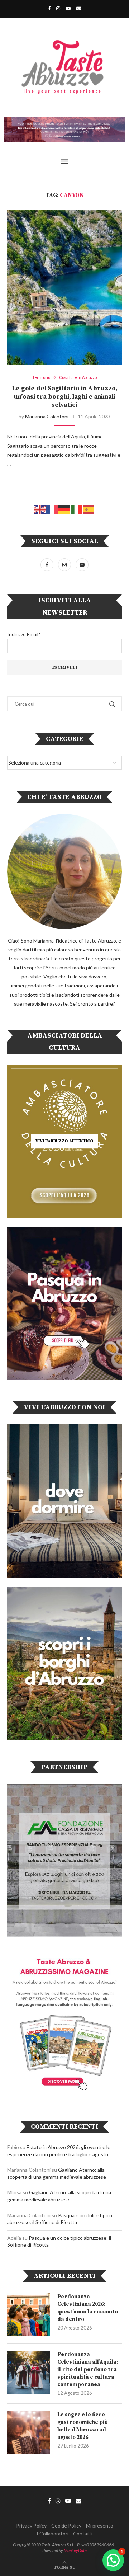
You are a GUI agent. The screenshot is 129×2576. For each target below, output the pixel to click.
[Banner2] (64, 1304)
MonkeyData (75, 2550)
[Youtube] (68, 8)
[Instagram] (58, 8)
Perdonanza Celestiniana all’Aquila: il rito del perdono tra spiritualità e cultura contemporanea (88, 2370)
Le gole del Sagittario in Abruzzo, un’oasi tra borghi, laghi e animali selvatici (65, 397)
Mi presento (100, 2526)
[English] (40, 509)
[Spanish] (89, 509)
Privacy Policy (31, 2526)
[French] (52, 509)
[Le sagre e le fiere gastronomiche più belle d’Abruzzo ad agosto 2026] (29, 2432)
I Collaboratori (52, 2533)
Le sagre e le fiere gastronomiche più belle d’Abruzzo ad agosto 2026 (83, 2426)
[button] (113, 2560)
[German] (64, 509)
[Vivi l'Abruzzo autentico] (64, 1141)
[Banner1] (64, 1501)
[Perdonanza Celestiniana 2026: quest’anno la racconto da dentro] (29, 2314)
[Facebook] (49, 8)
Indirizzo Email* (24, 634)
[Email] (79, 8)
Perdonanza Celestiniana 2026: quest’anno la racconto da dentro (88, 2308)
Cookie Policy (66, 2526)
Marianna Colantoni (47, 416)
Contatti (83, 2533)
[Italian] (77, 509)
